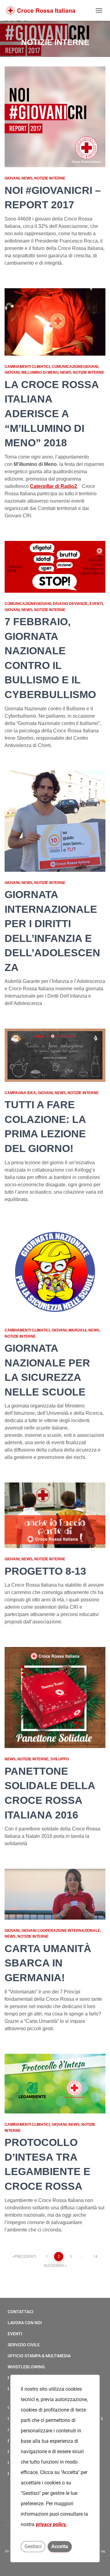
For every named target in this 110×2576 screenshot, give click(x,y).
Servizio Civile (24, 2345)
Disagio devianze (70, 604)
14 (95, 2257)
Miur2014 (77, 1330)
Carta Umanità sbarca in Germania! (48, 1963)
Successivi (54, 2266)
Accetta (60, 2546)
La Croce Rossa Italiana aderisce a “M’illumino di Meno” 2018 (52, 414)
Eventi (96, 604)
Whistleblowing (26, 2367)
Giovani (12, 178)
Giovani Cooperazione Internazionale (61, 1931)
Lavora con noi (25, 2323)
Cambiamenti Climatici (27, 367)
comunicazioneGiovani (75, 367)
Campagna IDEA (20, 1093)
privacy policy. (51, 2524)
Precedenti (25, 2257)
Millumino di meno (40, 372)
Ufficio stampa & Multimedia (39, 2356)
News (27, 178)
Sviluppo (60, 1759)
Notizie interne (50, 178)
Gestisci (33, 2546)
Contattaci (20, 2312)
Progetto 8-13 (45, 1571)
